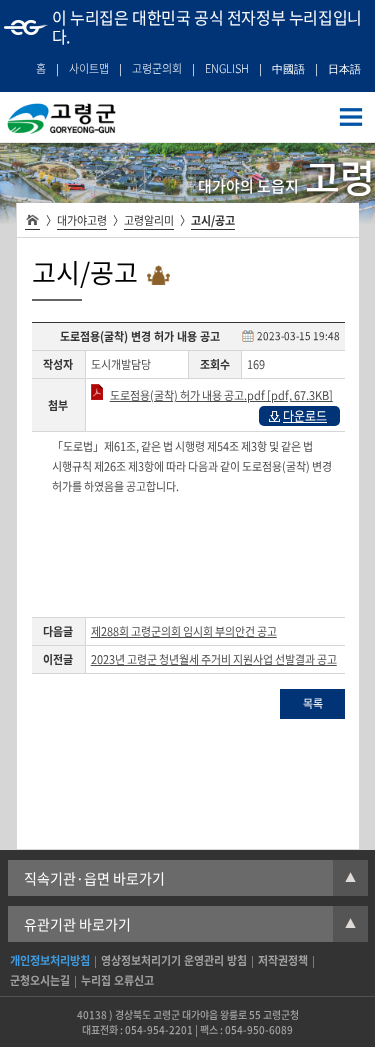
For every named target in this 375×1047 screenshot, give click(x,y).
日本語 (344, 68)
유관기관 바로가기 (190, 924)
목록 (313, 703)
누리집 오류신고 (117, 980)
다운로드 (305, 416)
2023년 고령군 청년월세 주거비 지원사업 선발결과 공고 (214, 659)
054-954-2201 (159, 1029)
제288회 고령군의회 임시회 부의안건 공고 (184, 631)
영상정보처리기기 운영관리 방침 (174, 960)
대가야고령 (82, 220)
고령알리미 (149, 220)
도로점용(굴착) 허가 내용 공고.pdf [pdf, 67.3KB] (221, 395)
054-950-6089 (259, 1029)
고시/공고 (213, 220)
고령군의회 (157, 68)
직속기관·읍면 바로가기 (190, 878)
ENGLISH (227, 68)
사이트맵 (89, 68)
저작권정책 (283, 960)
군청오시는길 (40, 980)
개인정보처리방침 (50, 960)
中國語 (288, 68)
